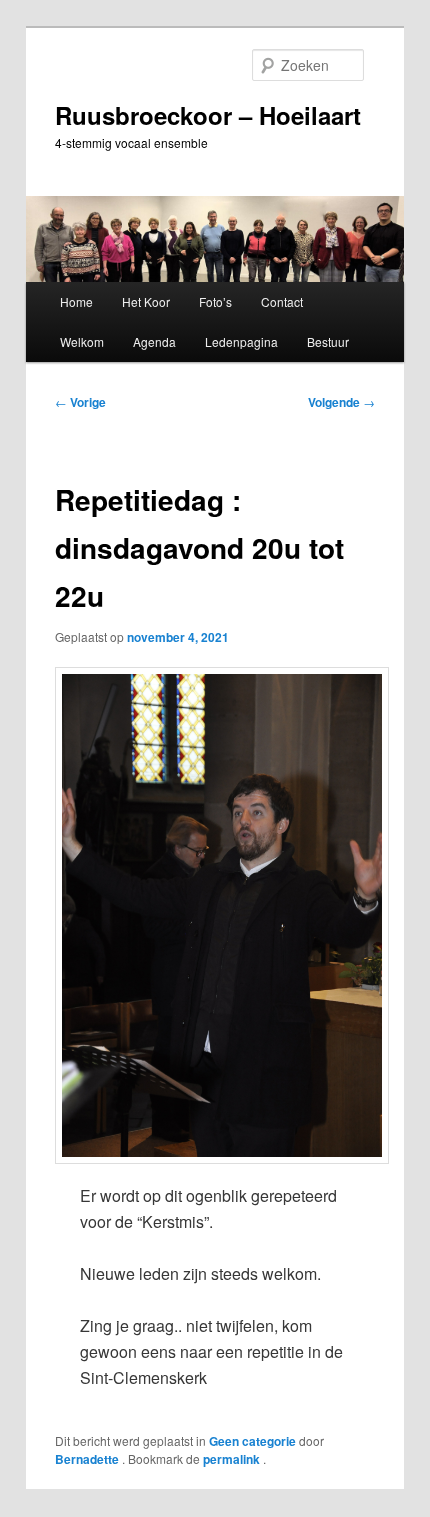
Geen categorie (252, 1441)
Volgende (341, 402)
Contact (282, 301)
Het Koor (146, 301)
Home (76, 301)
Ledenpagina (241, 341)
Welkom (82, 341)
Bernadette (88, 1459)
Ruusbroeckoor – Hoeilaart (208, 115)
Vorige (80, 402)
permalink (233, 1459)
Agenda (154, 341)
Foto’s (215, 301)
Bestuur (328, 341)
